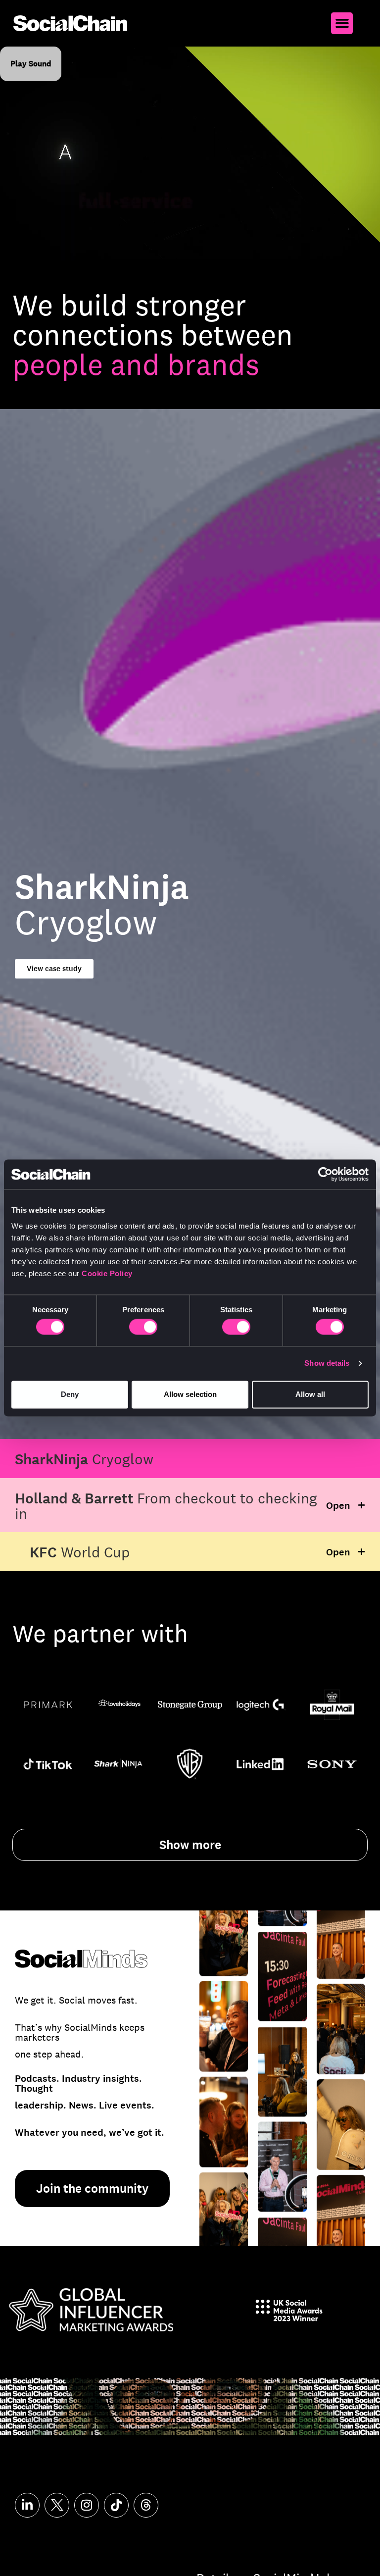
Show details (327, 1364)
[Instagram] (87, 2505)
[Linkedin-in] (27, 2505)
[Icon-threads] (146, 2505)
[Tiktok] (116, 2505)
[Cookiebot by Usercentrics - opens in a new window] (325, 1174)
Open (338, 1506)
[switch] (143, 1327)
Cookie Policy (107, 1273)
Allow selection (190, 1394)
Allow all (310, 1394)
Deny (70, 1394)
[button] (342, 23)
